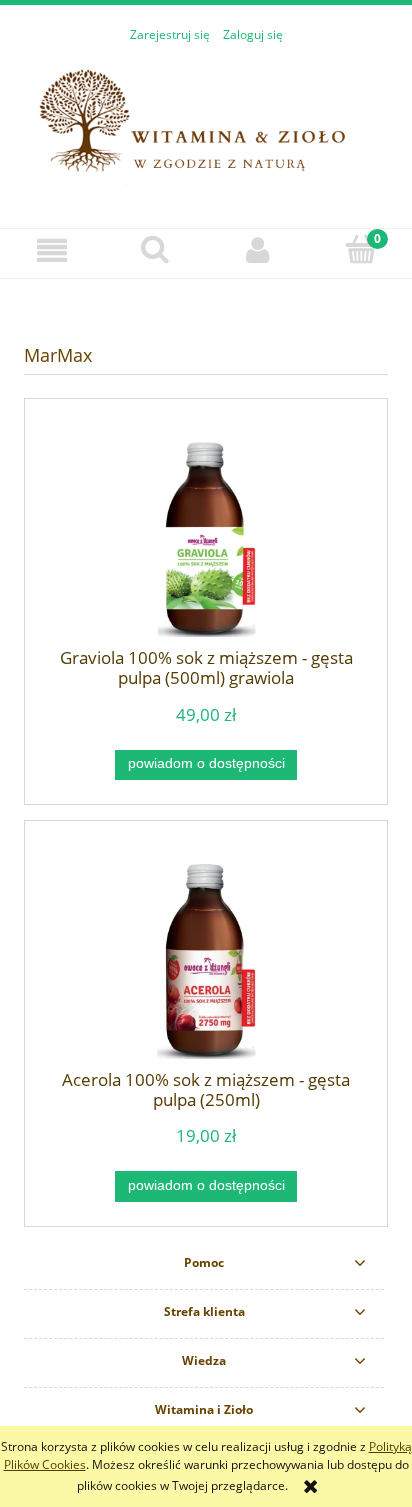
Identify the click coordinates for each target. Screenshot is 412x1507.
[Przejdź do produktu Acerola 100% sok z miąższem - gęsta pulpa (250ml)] (206, 961)
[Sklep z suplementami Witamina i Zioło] (206, 124)
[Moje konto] (257, 250)
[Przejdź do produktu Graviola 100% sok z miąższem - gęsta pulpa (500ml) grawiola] (206, 539)
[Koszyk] (360, 249)
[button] (51, 250)
